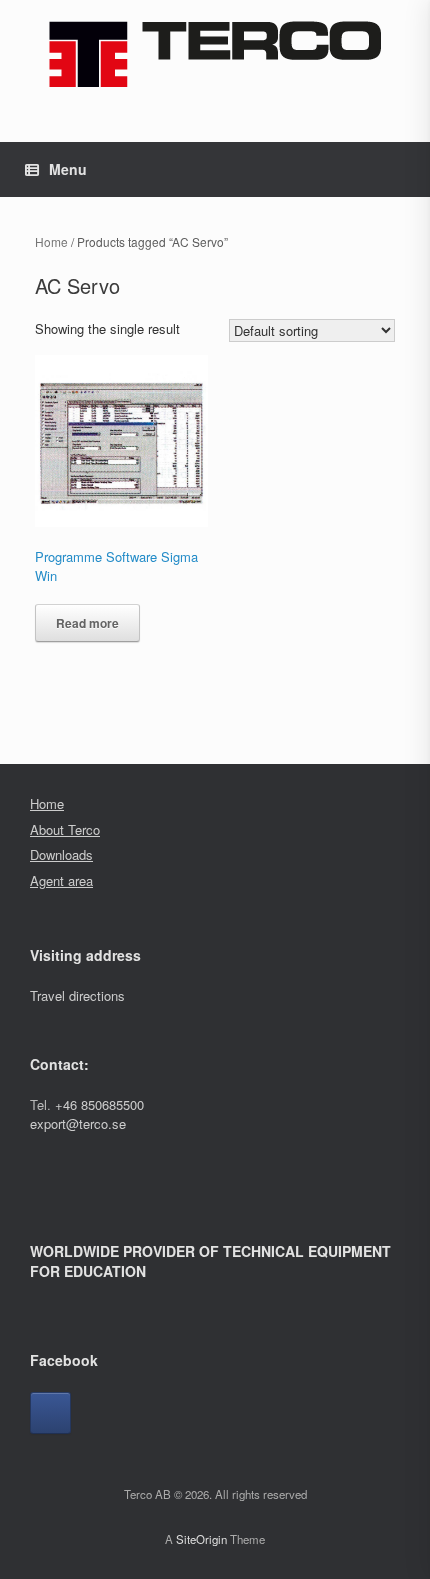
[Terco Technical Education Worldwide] (215, 53)
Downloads (61, 854)
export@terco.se (78, 1123)
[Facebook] (50, 1413)
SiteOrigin (201, 1539)
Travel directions (77, 995)
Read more (87, 623)
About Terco (65, 829)
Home (51, 241)
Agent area (61, 880)
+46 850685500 (99, 1104)
